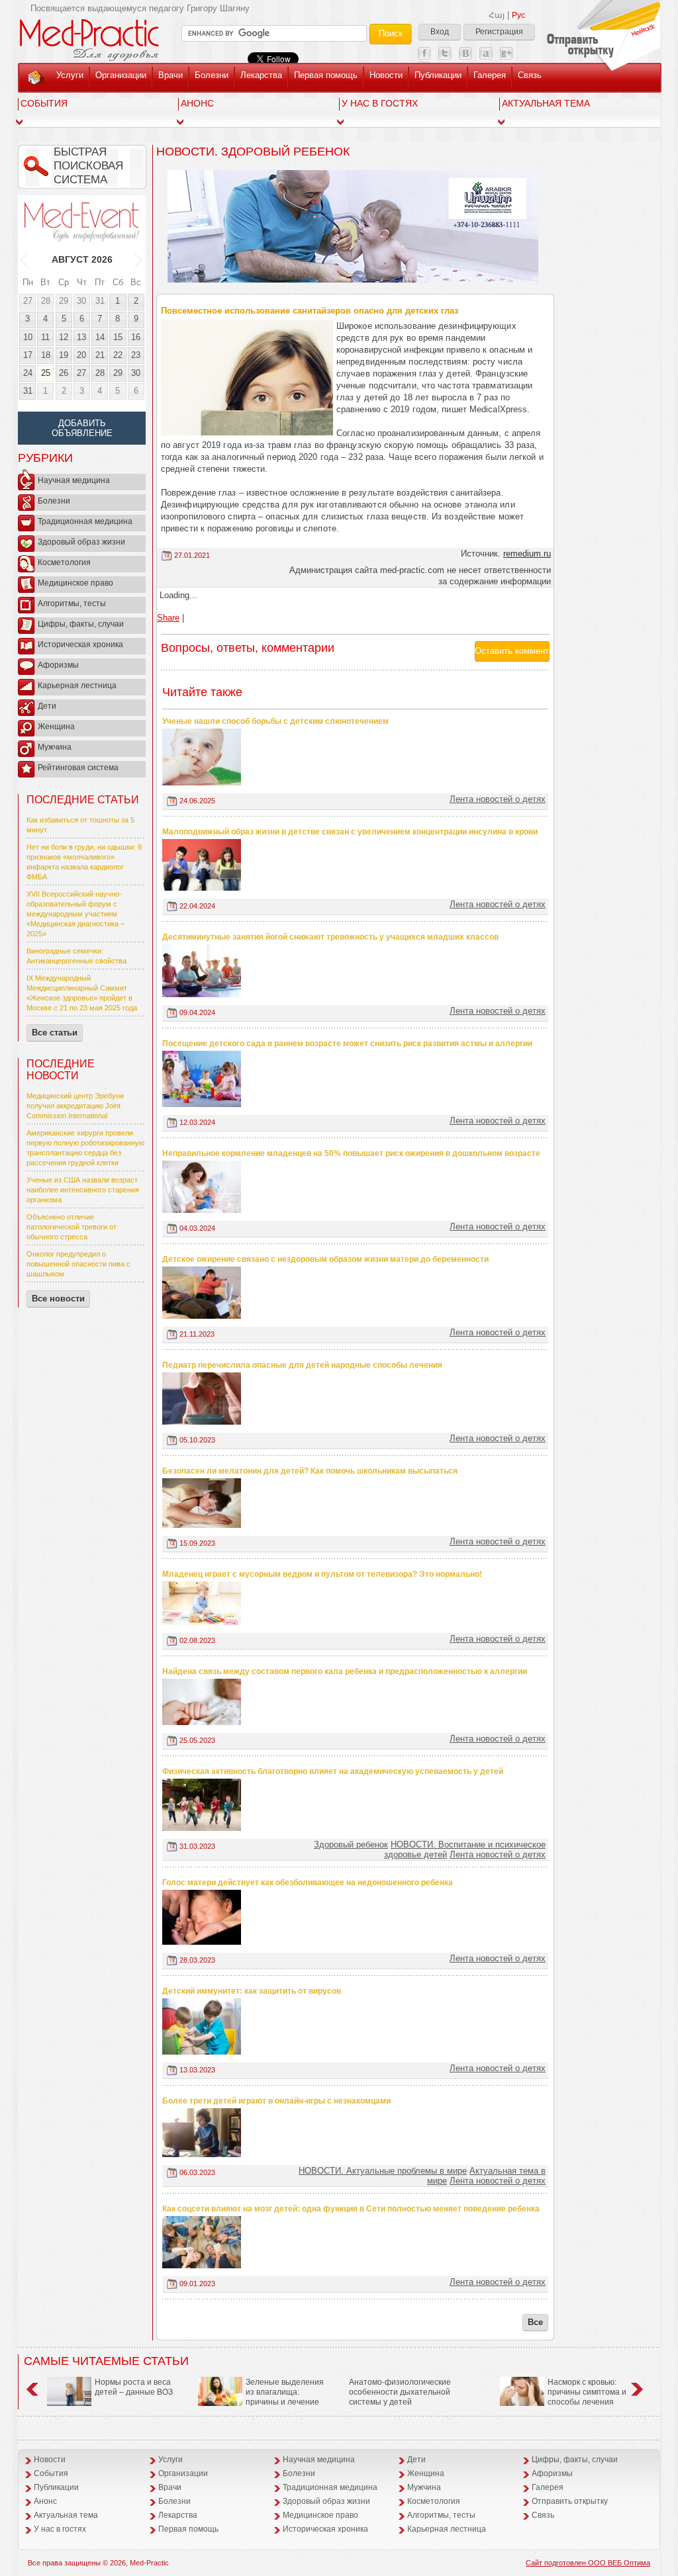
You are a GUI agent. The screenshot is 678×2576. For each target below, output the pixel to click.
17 (28, 355)
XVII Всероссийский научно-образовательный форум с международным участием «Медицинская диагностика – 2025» (75, 914)
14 (100, 337)
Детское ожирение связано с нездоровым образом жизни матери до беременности (325, 1259)
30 (81, 301)
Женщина (56, 727)
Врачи (170, 75)
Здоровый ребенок (351, 1844)
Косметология (64, 562)
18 (46, 355)
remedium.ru (527, 554)
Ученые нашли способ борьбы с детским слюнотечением (275, 721)
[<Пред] (25, 259)
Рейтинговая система (78, 768)
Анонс (197, 103)
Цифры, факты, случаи (81, 624)
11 (45, 337)
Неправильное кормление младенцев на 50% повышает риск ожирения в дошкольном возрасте (351, 1153)
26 (64, 373)
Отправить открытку (570, 2501)
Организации (121, 75)
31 (100, 301)
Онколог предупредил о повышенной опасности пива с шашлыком (78, 1264)
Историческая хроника (80, 644)
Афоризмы (58, 665)
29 (64, 301)
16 (136, 337)
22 (118, 355)
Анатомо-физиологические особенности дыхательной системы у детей (400, 2392)
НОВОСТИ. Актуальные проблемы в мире (383, 2171)
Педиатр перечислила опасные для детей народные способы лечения (302, 1365)
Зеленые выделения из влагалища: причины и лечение (285, 2392)
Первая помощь (326, 75)
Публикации (438, 75)
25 (46, 373)
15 (118, 337)
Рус (518, 15)
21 (100, 355)
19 (64, 355)
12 (64, 337)
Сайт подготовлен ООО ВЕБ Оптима (588, 2563)
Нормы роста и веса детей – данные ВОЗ (134, 2387)
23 (136, 355)
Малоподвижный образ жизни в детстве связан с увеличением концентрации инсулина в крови (350, 832)
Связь (530, 75)
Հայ (497, 15)
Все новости (58, 1299)
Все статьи (55, 1033)
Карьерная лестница (77, 686)
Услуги (70, 75)
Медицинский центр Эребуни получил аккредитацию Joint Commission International (75, 1106)
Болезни (212, 75)
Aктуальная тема (546, 103)
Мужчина (55, 747)
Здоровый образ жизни (81, 542)
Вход (440, 32)
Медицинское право (75, 583)
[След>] (139, 259)
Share (168, 618)
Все (535, 2322)
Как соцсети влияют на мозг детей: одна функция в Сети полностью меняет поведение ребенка (351, 2209)
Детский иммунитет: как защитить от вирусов (252, 1991)
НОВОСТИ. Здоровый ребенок (253, 152)
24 (28, 373)
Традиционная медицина (85, 521)
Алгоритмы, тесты (72, 603)
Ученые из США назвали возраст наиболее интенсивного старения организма (83, 1190)
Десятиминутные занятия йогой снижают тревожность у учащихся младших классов (330, 937)
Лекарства (261, 75)
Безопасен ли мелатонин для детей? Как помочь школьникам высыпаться (310, 1471)
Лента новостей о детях (498, 799)
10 (28, 337)
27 (28, 301)
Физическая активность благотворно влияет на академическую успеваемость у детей (333, 1771)
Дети (47, 706)
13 (81, 337)
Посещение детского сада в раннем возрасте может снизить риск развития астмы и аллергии (347, 1044)
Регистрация (499, 32)
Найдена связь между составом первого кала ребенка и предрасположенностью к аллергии (345, 1671)
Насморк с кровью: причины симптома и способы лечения (587, 2392)
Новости (386, 75)
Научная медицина (74, 480)
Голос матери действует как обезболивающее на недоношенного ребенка (308, 1883)
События (44, 103)
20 (81, 355)
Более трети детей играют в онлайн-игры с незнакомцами (276, 2101)
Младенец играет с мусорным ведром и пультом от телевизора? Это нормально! (322, 1574)
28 (46, 301)
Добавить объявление (82, 428)
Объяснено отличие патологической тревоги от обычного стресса (72, 1227)
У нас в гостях (380, 103)
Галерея (490, 75)
